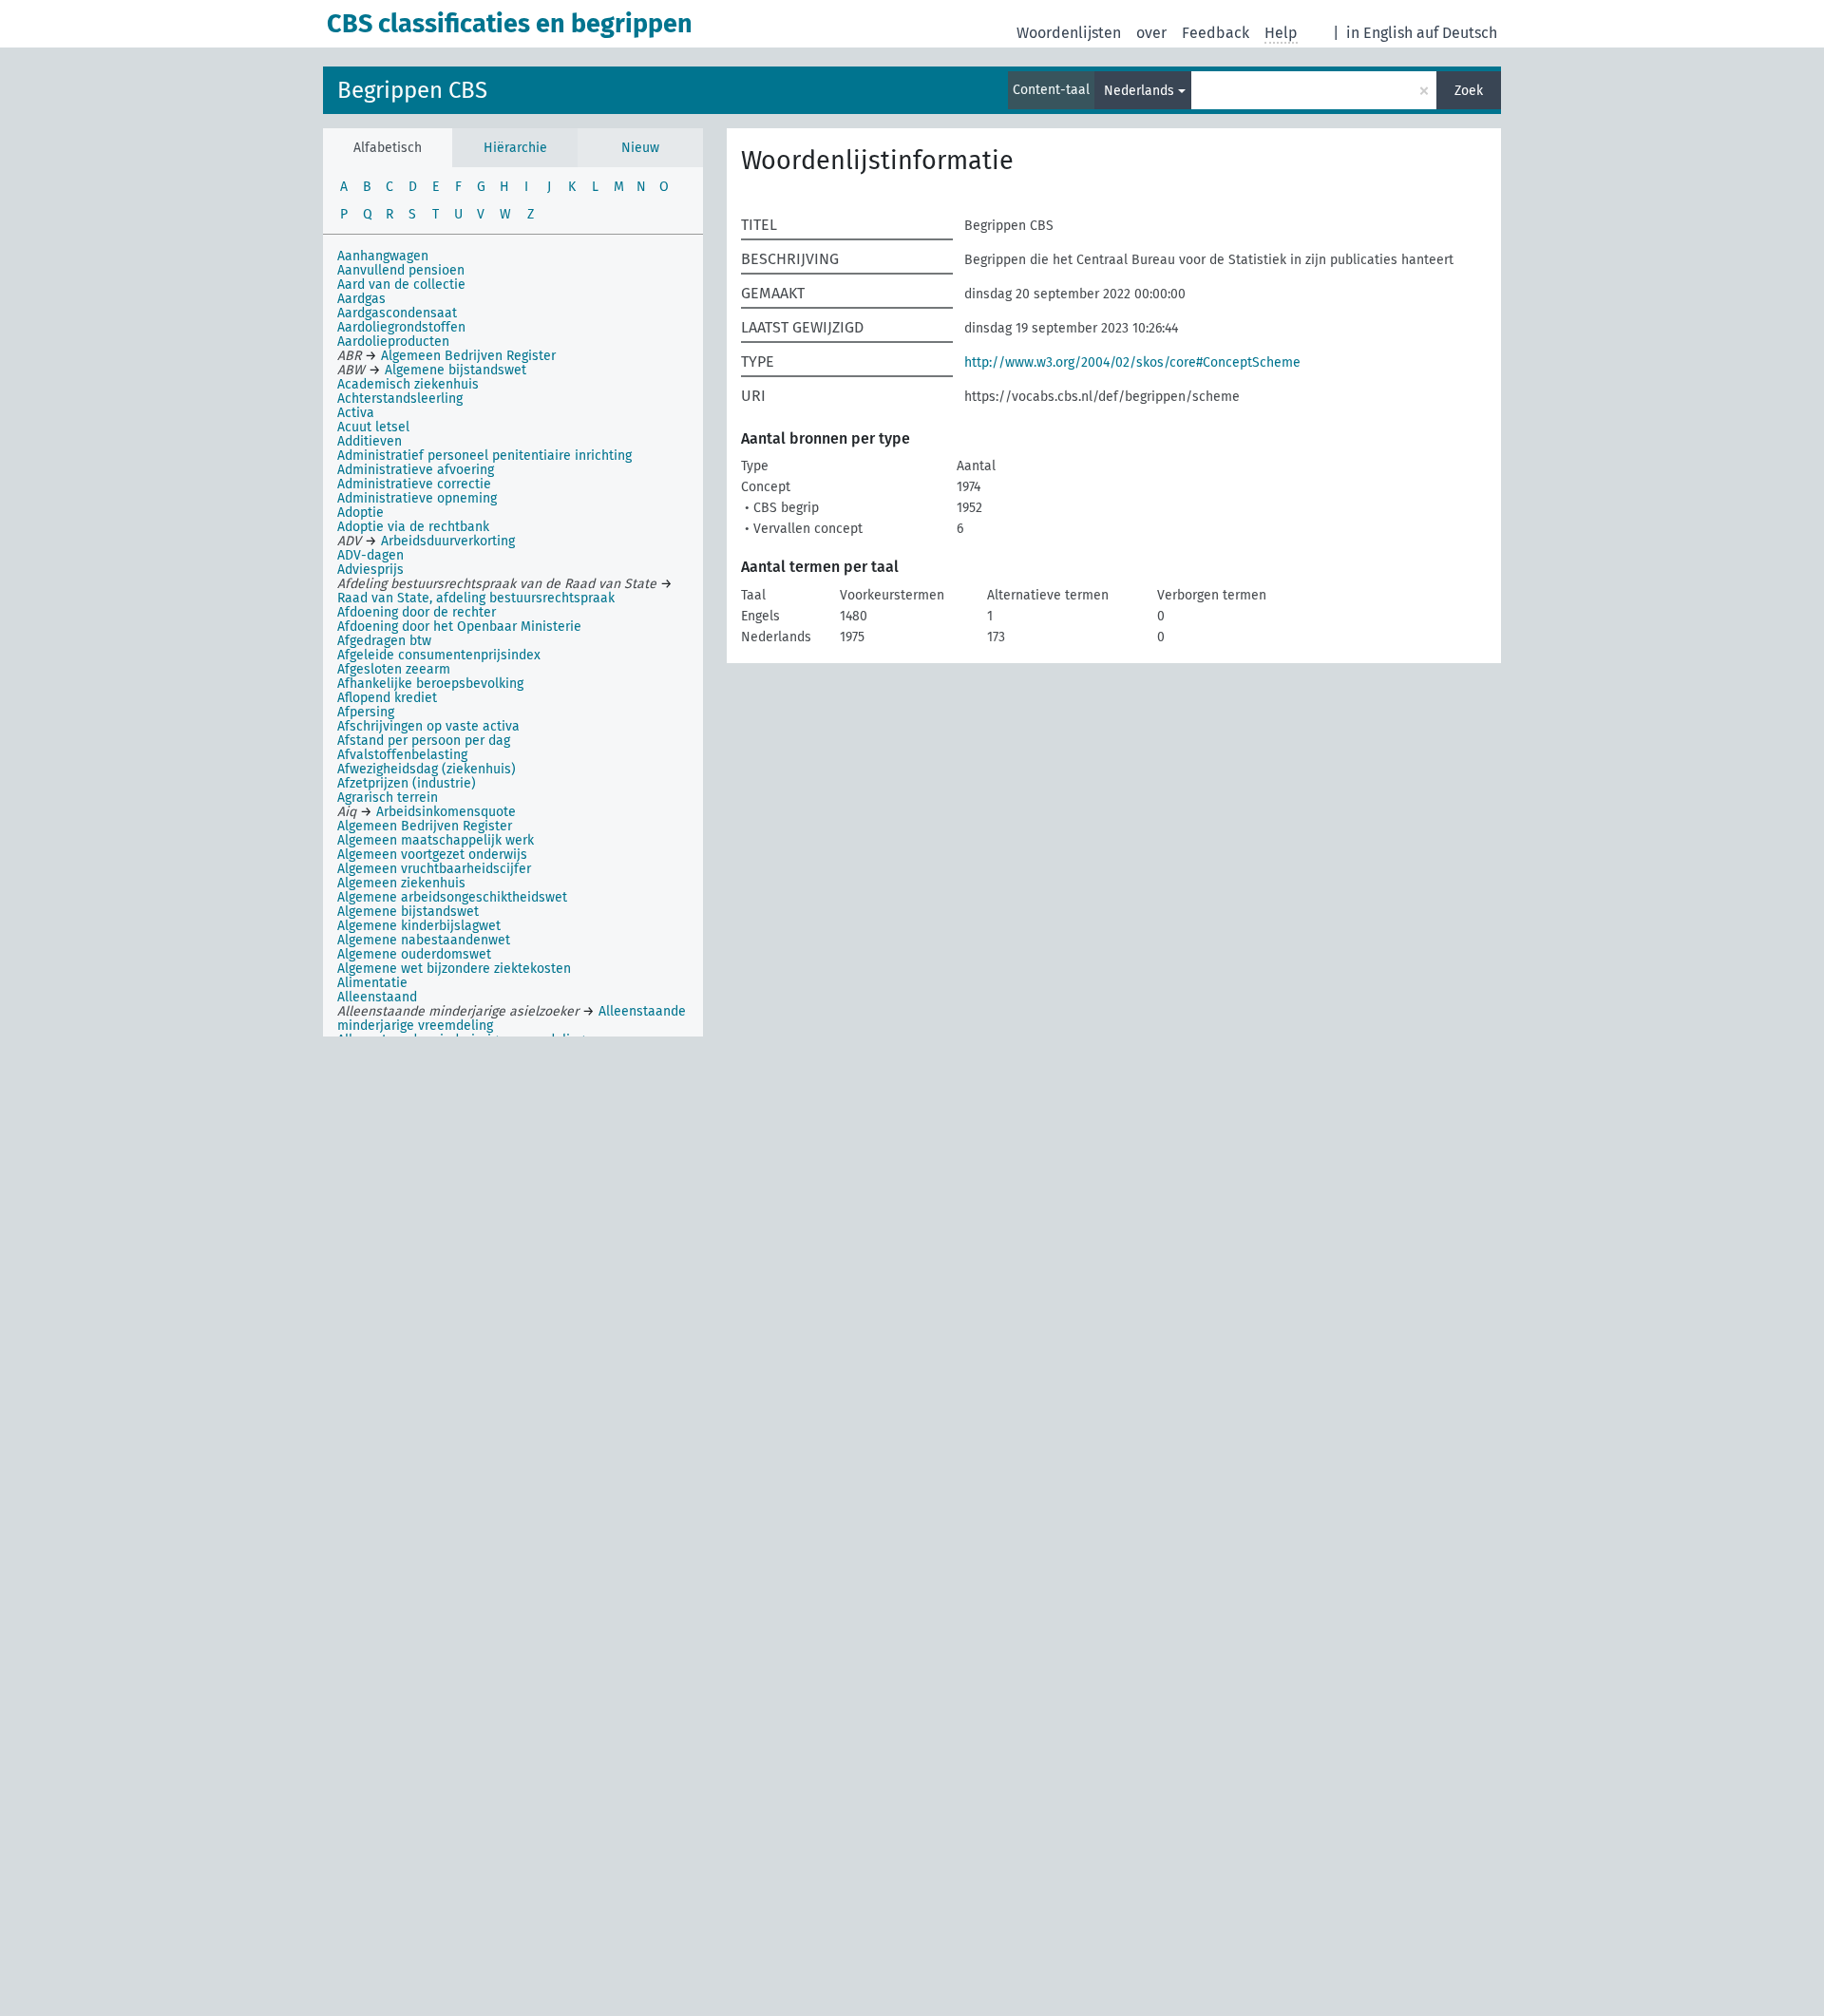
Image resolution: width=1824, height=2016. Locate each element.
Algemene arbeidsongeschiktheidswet (452, 897)
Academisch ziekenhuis (408, 384)
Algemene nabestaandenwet (424, 940)
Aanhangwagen (383, 256)
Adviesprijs (370, 570)
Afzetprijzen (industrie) (407, 783)
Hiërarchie (515, 148)
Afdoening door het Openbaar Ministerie (459, 627)
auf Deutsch (1457, 33)
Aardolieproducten (393, 342)
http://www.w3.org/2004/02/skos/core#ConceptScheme (1132, 362)
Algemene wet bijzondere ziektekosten (454, 969)
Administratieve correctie (414, 484)
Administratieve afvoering (416, 470)
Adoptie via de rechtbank (413, 527)
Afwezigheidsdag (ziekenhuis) (427, 769)
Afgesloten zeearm (394, 669)
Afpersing (366, 712)
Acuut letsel (373, 427)
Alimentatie (372, 983)
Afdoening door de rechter (417, 612)
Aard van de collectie (401, 285)
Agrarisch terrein (388, 798)
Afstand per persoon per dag (424, 741)
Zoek (1469, 91)
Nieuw (640, 148)
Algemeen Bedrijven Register (425, 826)
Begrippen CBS (412, 90)
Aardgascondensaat (397, 313)
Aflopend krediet (387, 698)
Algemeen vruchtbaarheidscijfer (434, 869)
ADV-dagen (370, 555)
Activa (356, 413)
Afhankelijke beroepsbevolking (430, 684)
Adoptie (361, 513)
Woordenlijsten (1069, 33)
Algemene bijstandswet (408, 912)
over (1151, 33)
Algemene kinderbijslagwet (419, 926)
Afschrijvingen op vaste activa (428, 726)
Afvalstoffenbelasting (402, 755)
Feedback (1216, 33)
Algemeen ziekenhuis (401, 883)
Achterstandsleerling (400, 399)
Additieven (370, 441)
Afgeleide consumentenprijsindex (439, 655)
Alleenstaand (377, 997)
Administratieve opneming (417, 498)
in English (1379, 33)
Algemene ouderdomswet (414, 954)
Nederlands (1139, 91)
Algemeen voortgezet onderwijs (432, 855)
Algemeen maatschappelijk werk (436, 840)
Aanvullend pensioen (401, 270)
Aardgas (361, 299)
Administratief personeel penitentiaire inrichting (484, 456)
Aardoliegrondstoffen (401, 327)
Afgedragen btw (384, 641)
